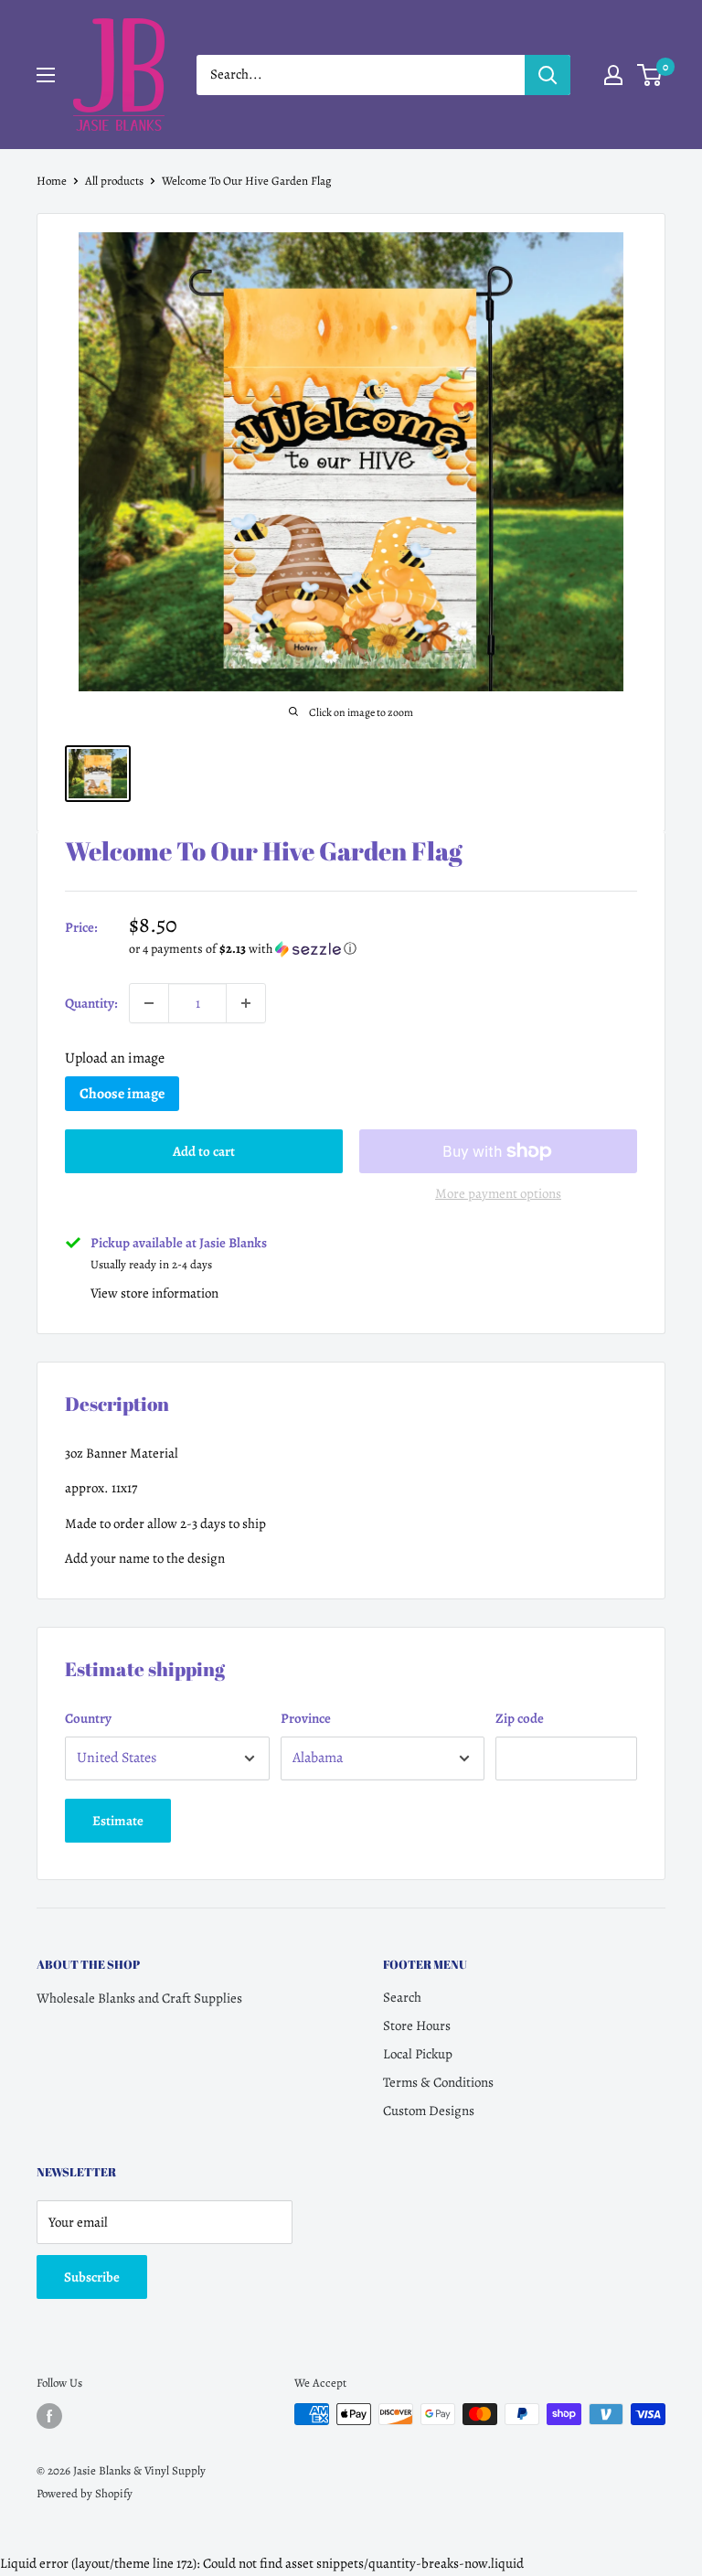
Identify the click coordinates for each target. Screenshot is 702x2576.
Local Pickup (418, 2054)
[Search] (548, 75)
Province (306, 1718)
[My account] (613, 75)
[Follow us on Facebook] (49, 2416)
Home (52, 181)
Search (402, 1997)
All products (114, 181)
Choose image (122, 1094)
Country (88, 1718)
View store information (154, 1293)
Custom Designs (429, 2111)
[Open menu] (46, 75)
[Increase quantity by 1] (246, 1003)
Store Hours (417, 2026)
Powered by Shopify (85, 2493)
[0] (650, 75)
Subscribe (92, 2277)
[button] (383, 949)
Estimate (118, 1821)
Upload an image (115, 1058)
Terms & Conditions (438, 2082)
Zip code (520, 1718)
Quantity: (91, 1003)
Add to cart (204, 1151)
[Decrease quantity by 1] (149, 1003)
